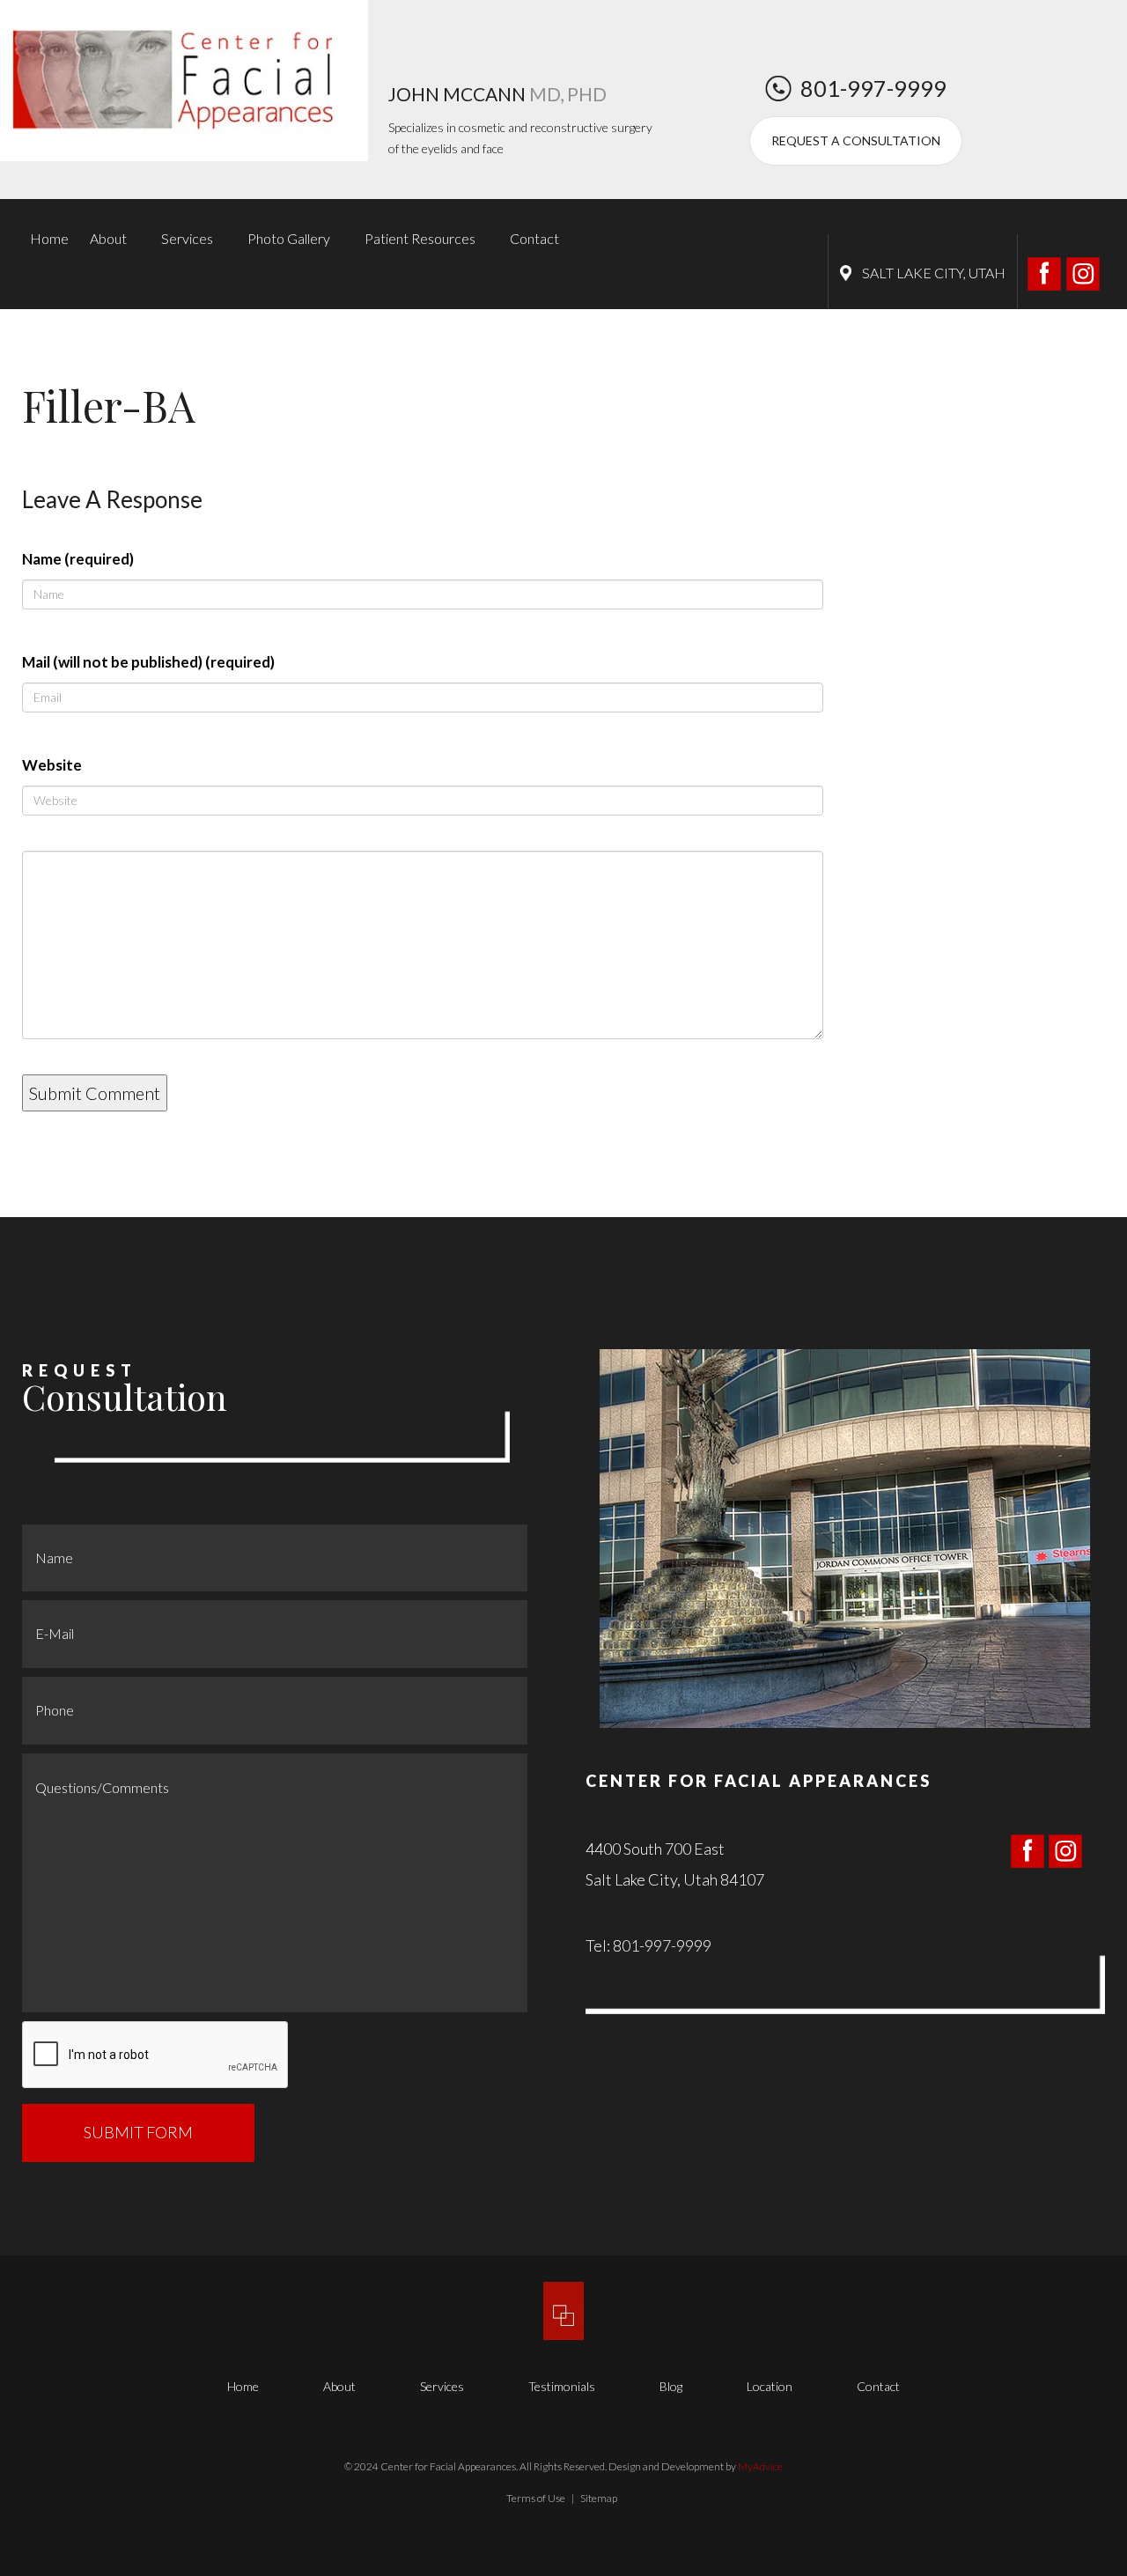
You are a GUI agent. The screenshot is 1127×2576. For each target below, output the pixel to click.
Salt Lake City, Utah (934, 273)
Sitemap (599, 2498)
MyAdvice (760, 2466)
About (108, 238)
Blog (671, 2386)
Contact (534, 238)
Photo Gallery (289, 238)
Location (770, 2386)
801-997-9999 (873, 88)
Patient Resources (420, 238)
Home (49, 238)
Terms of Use (536, 2498)
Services (187, 238)
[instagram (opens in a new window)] (1083, 271)
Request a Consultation (856, 140)
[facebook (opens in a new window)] (1046, 271)
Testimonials (562, 2386)
